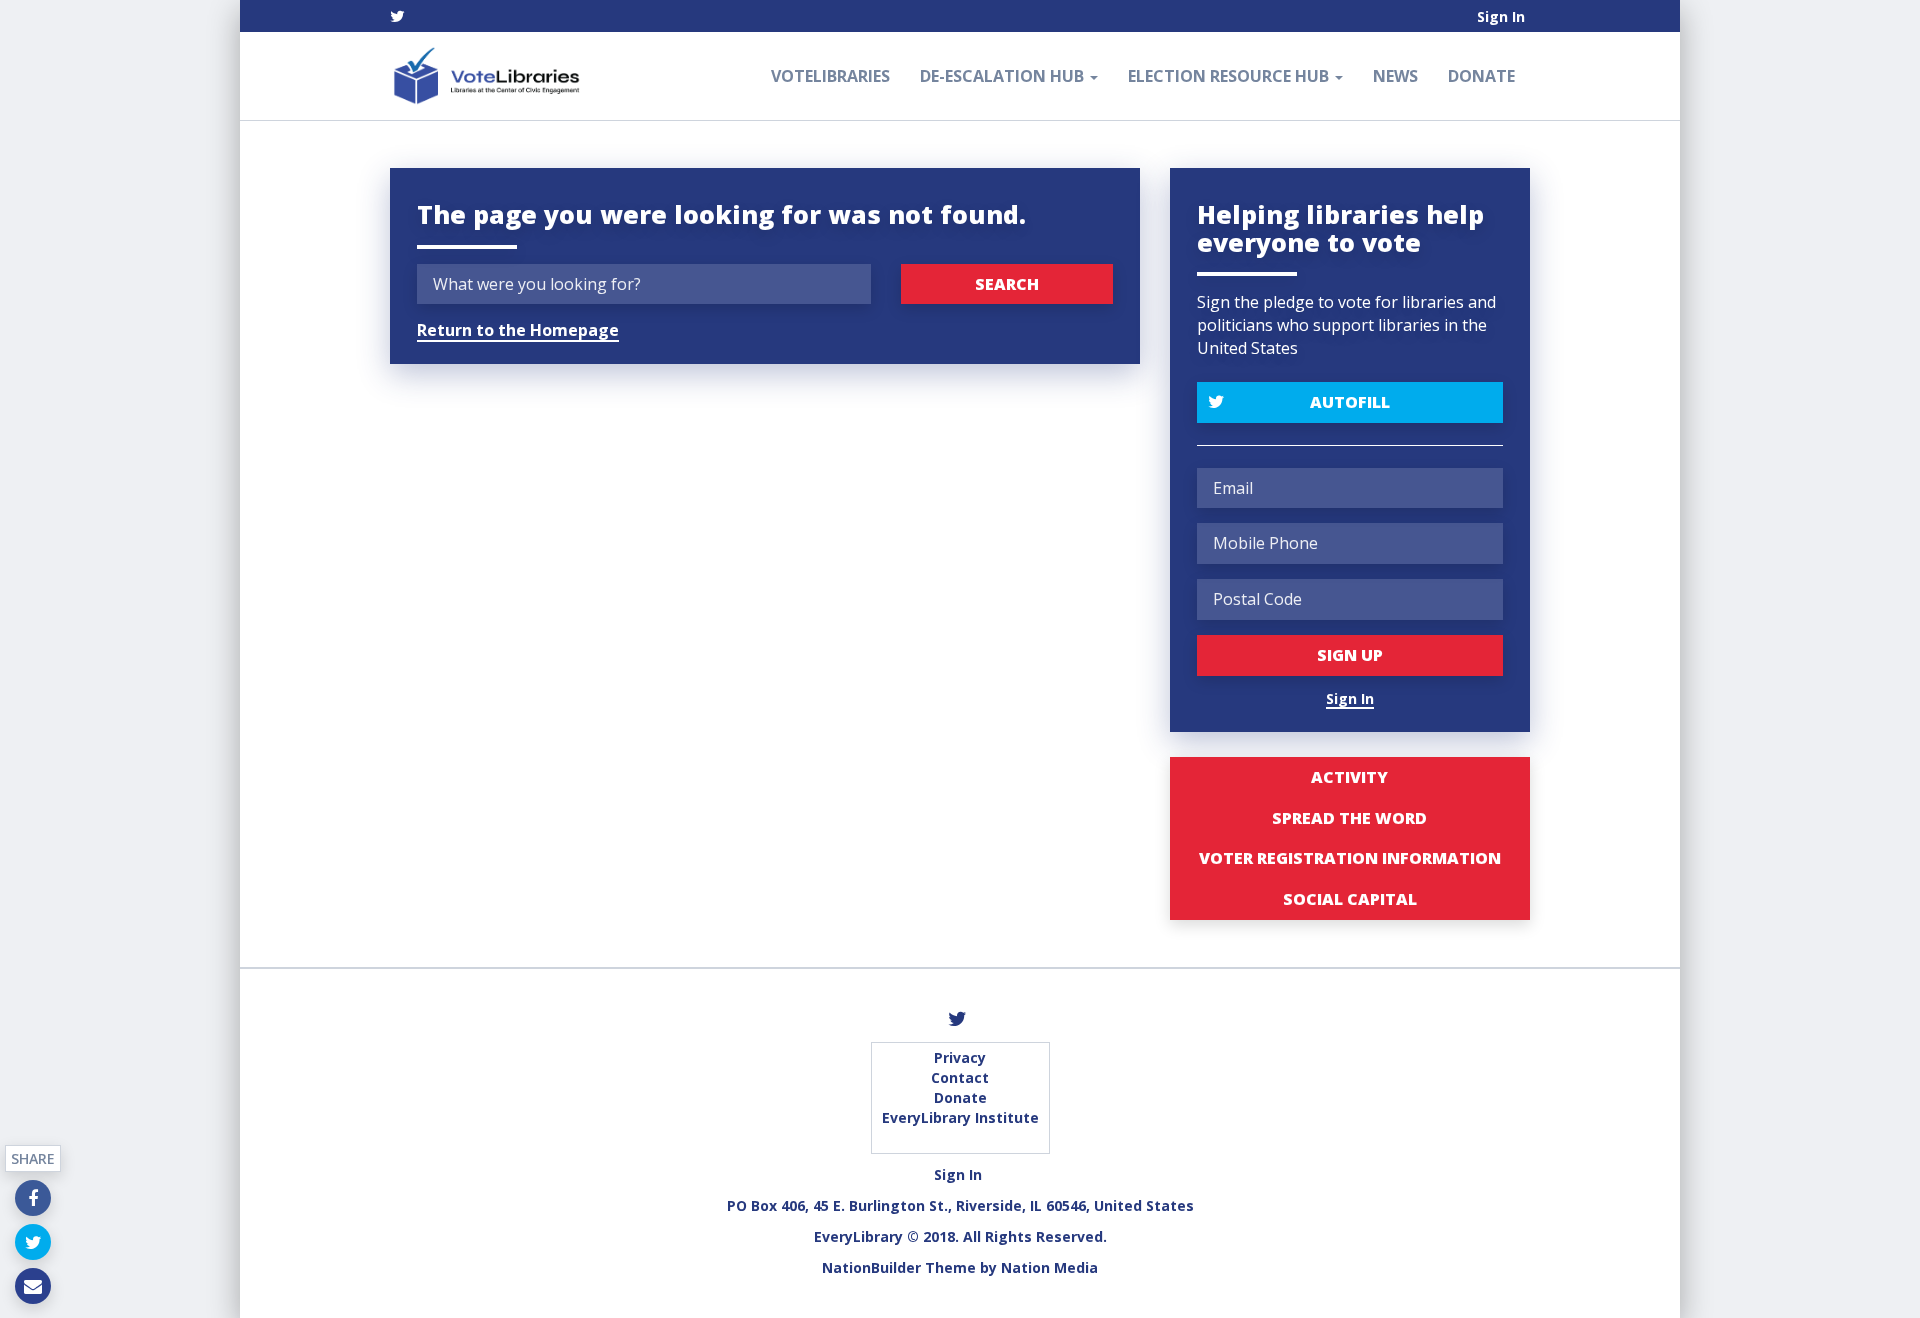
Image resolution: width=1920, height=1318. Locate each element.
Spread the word (1349, 818)
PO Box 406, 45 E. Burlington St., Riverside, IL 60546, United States (960, 1205)
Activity (1349, 777)
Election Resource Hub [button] (1230, 76)
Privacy (960, 1057)
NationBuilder (871, 1267)
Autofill (1350, 402)
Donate (1481, 76)
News (1395, 76)
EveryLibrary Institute (960, 1117)
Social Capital (1350, 899)
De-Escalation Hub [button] (1004, 76)
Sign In (1501, 16)
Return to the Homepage (518, 330)
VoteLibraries (830, 76)
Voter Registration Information (1350, 858)
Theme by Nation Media (1011, 1267)
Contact (960, 1077)
